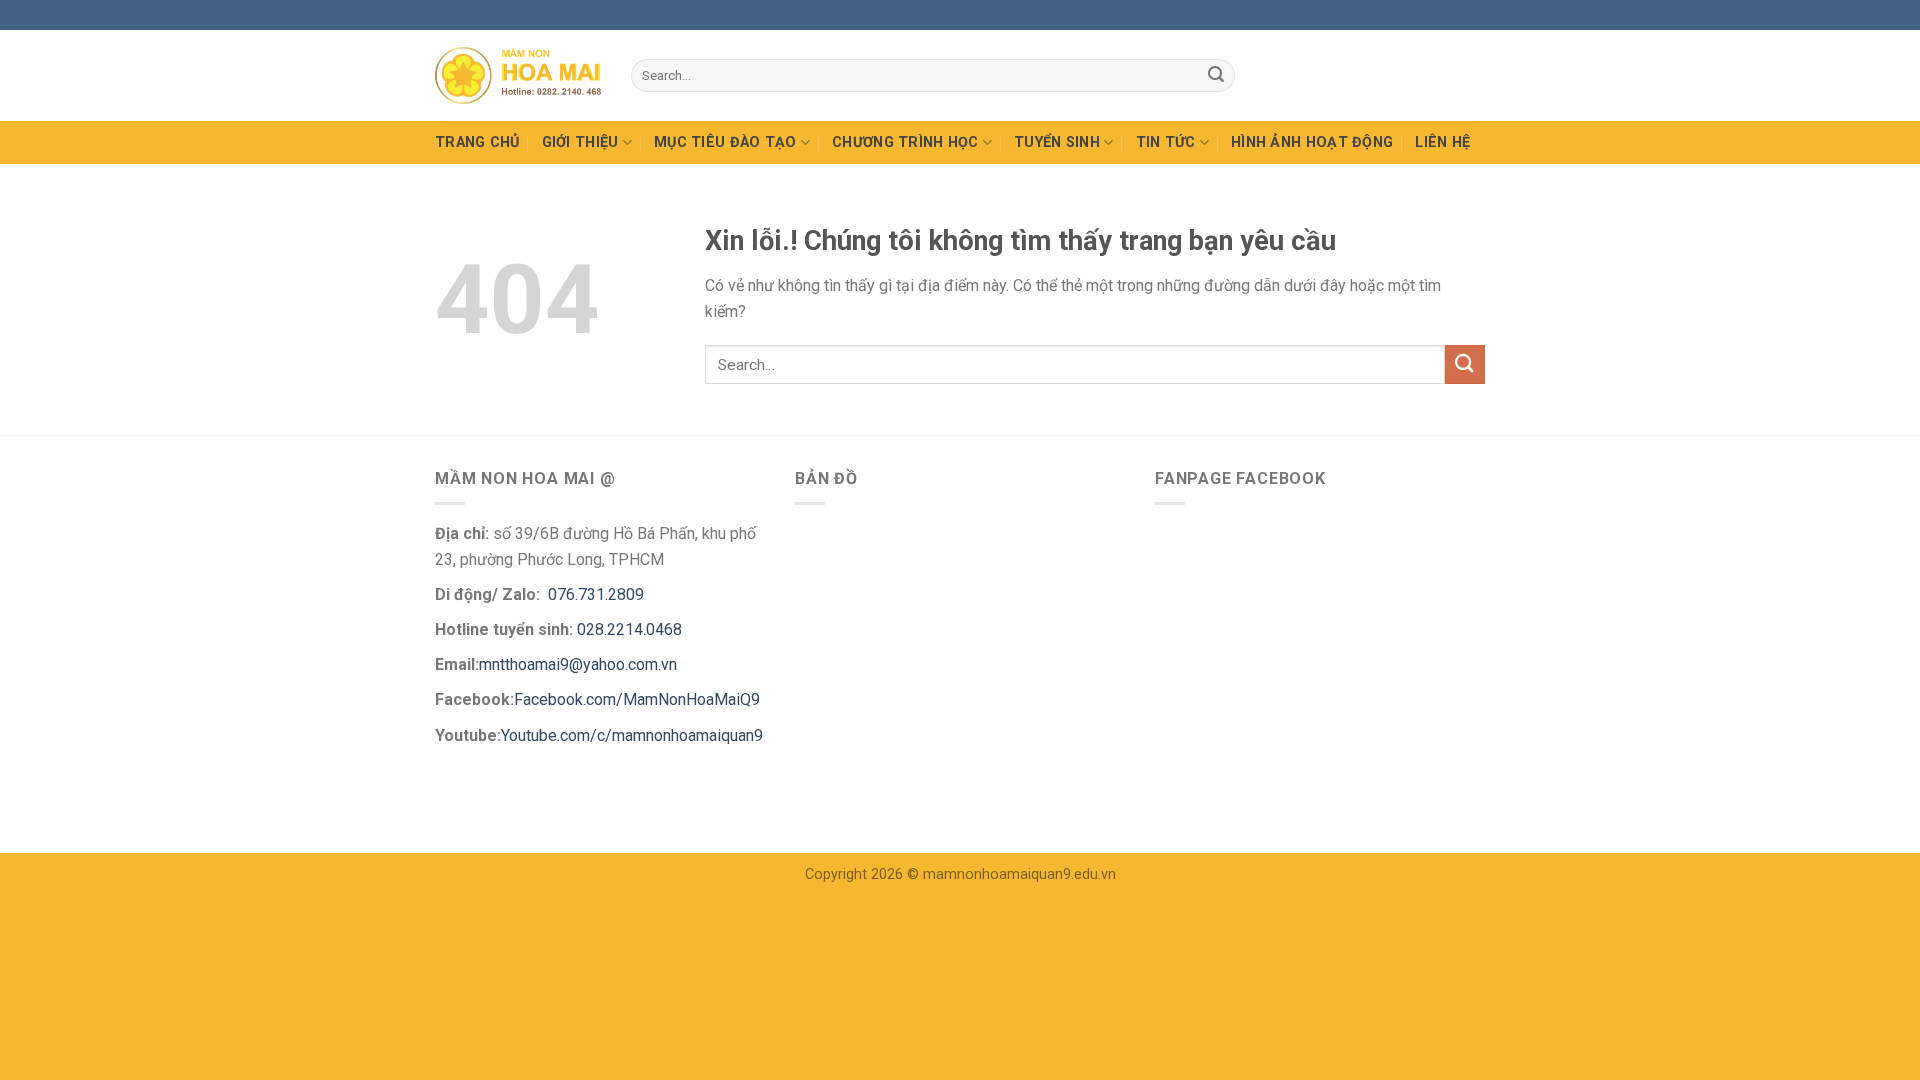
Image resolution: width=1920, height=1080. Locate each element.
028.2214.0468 (629, 629)
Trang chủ (477, 142)
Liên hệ (1442, 142)
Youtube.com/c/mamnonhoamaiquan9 (632, 735)
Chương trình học (905, 142)
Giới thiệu (580, 142)
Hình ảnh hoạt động (1312, 142)
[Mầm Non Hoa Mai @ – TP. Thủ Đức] (518, 75)
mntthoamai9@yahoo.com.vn (580, 664)
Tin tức (1166, 142)
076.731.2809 (594, 594)
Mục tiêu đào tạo (725, 142)
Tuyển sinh (1057, 142)
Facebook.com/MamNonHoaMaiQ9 (637, 699)
